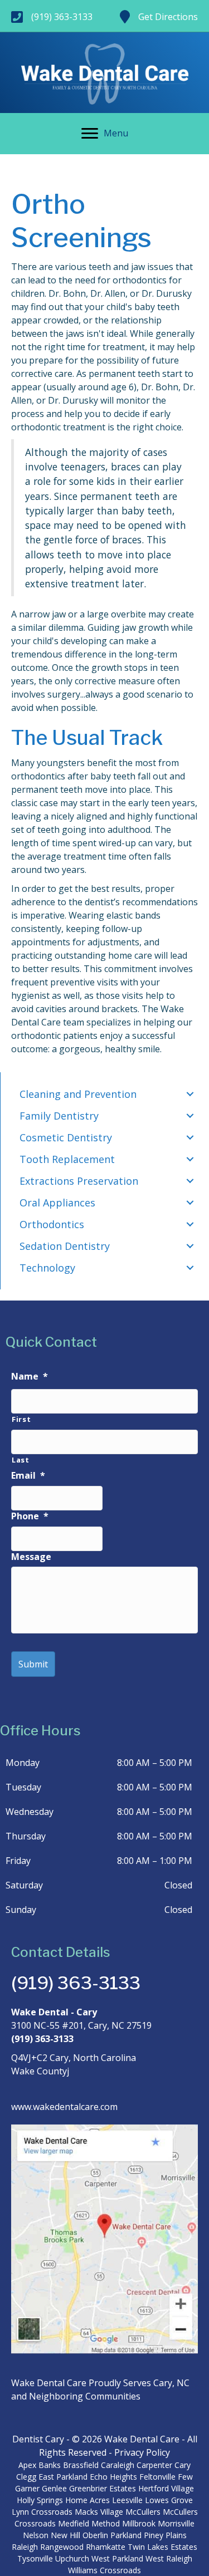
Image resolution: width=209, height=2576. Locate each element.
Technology (47, 1268)
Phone (30, 1516)
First (21, 1419)
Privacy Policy (142, 2452)
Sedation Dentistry (65, 1246)
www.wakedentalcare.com (64, 2107)
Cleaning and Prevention (78, 1094)
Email (28, 1476)
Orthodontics (52, 1224)
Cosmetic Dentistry (66, 1137)
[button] (190, 1094)
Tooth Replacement (67, 1159)
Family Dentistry (59, 1116)
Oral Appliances (57, 1203)
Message (31, 1557)
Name (30, 1377)
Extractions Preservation (79, 1181)
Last (21, 1460)
